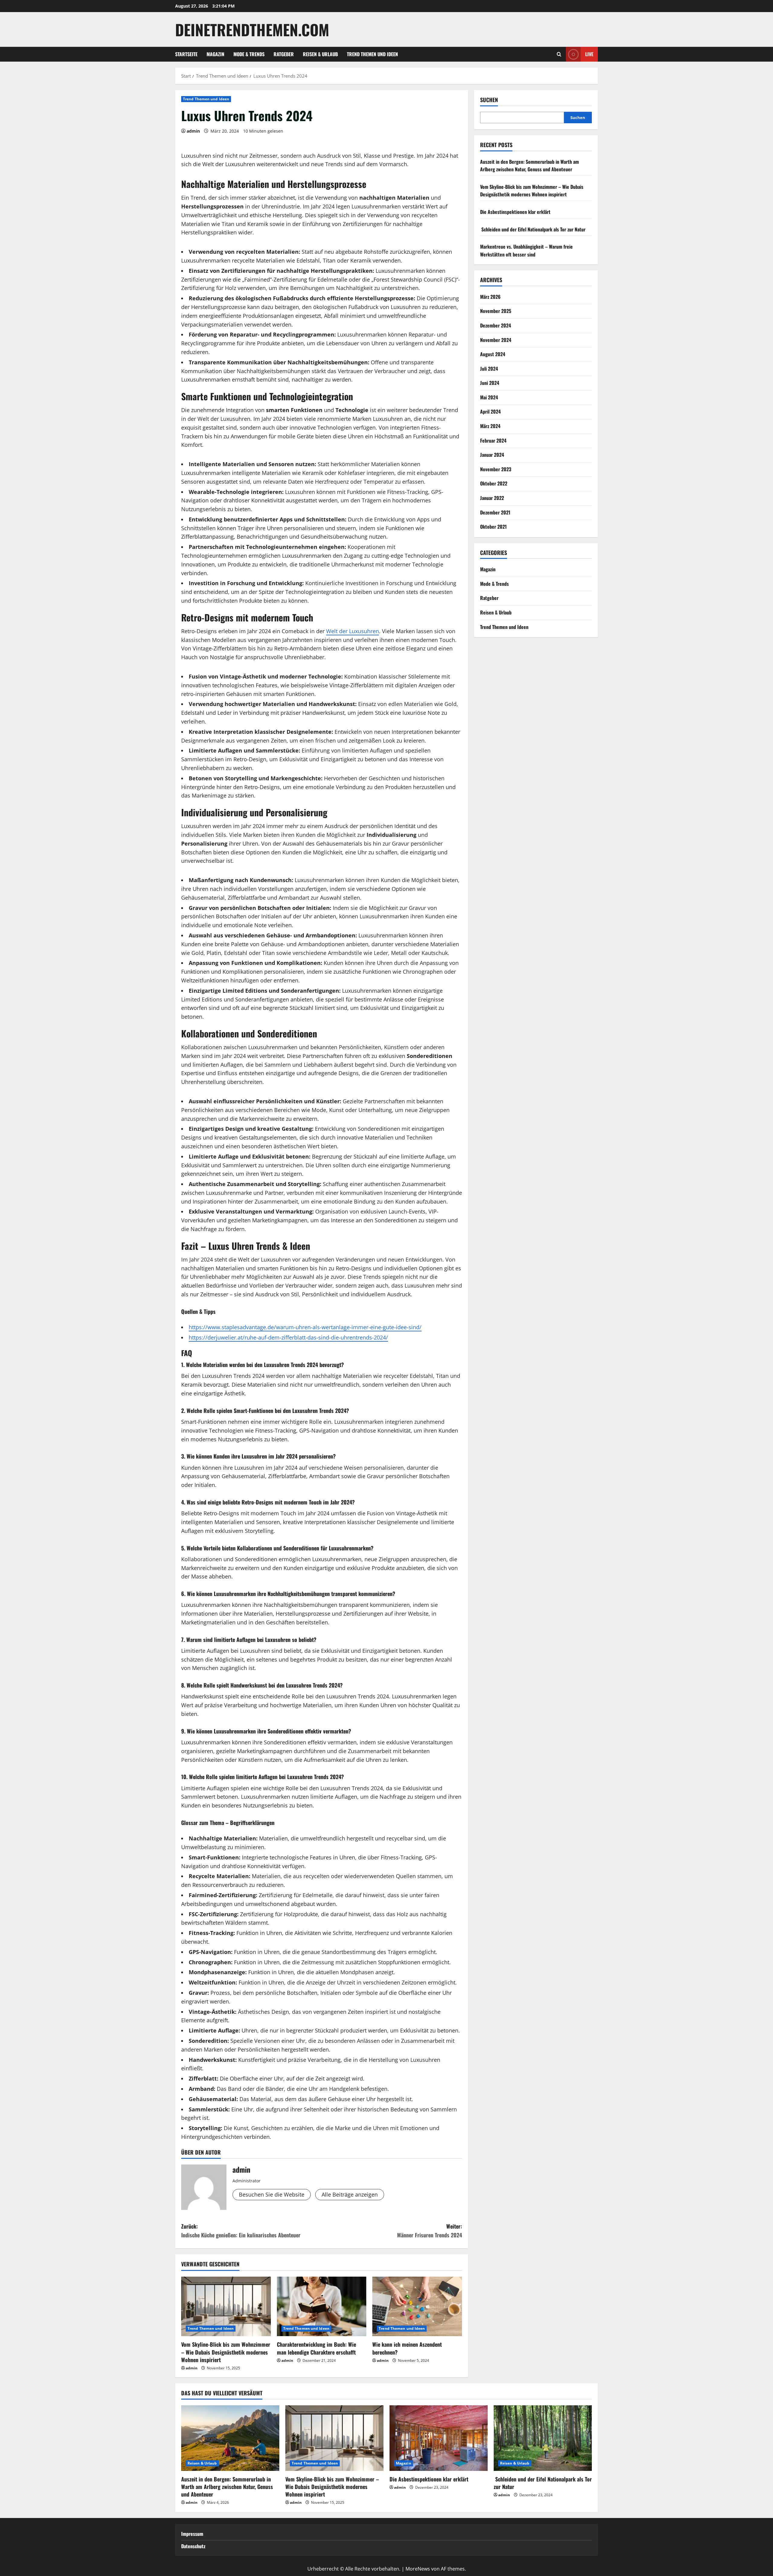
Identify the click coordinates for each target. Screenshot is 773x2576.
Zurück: (241, 2231)
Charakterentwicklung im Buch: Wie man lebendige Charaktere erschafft (316, 2348)
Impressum (192, 2534)
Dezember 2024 (496, 325)
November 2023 (496, 469)
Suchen (489, 100)
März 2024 (490, 426)
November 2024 (496, 340)
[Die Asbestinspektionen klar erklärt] (439, 2438)
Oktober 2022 (494, 483)
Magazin (215, 54)
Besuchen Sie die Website (272, 2194)
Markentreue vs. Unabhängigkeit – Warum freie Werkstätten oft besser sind (526, 250)
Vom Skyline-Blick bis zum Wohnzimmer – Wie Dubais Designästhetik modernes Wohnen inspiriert (226, 2352)
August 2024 (493, 354)
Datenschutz (193, 2546)
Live (589, 54)
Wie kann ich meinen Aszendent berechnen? (407, 2348)
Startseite (186, 54)
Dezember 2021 (495, 512)
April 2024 (490, 411)
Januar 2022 (492, 498)
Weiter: (430, 2231)
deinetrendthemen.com (252, 29)
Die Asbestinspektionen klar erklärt (515, 212)
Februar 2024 (493, 440)
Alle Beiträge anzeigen (350, 2194)
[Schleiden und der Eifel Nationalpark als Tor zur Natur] (543, 2438)
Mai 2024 (489, 397)
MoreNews (418, 2569)
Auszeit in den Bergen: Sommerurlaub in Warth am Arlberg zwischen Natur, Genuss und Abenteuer (529, 166)
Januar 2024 (492, 455)
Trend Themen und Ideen (372, 54)
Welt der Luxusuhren (353, 631)
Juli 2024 (489, 369)
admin (193, 131)
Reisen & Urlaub (320, 54)
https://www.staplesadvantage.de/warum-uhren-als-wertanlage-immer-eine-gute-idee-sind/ (305, 1327)
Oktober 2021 (493, 527)
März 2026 (490, 297)
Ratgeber (284, 54)
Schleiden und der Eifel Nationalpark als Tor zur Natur (533, 229)
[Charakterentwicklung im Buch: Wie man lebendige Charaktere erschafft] (322, 2307)
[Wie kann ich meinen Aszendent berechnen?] (417, 2307)
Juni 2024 (490, 383)
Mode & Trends (249, 54)
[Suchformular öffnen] (559, 54)
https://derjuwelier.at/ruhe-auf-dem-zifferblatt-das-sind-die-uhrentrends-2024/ (288, 1337)
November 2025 (496, 311)
